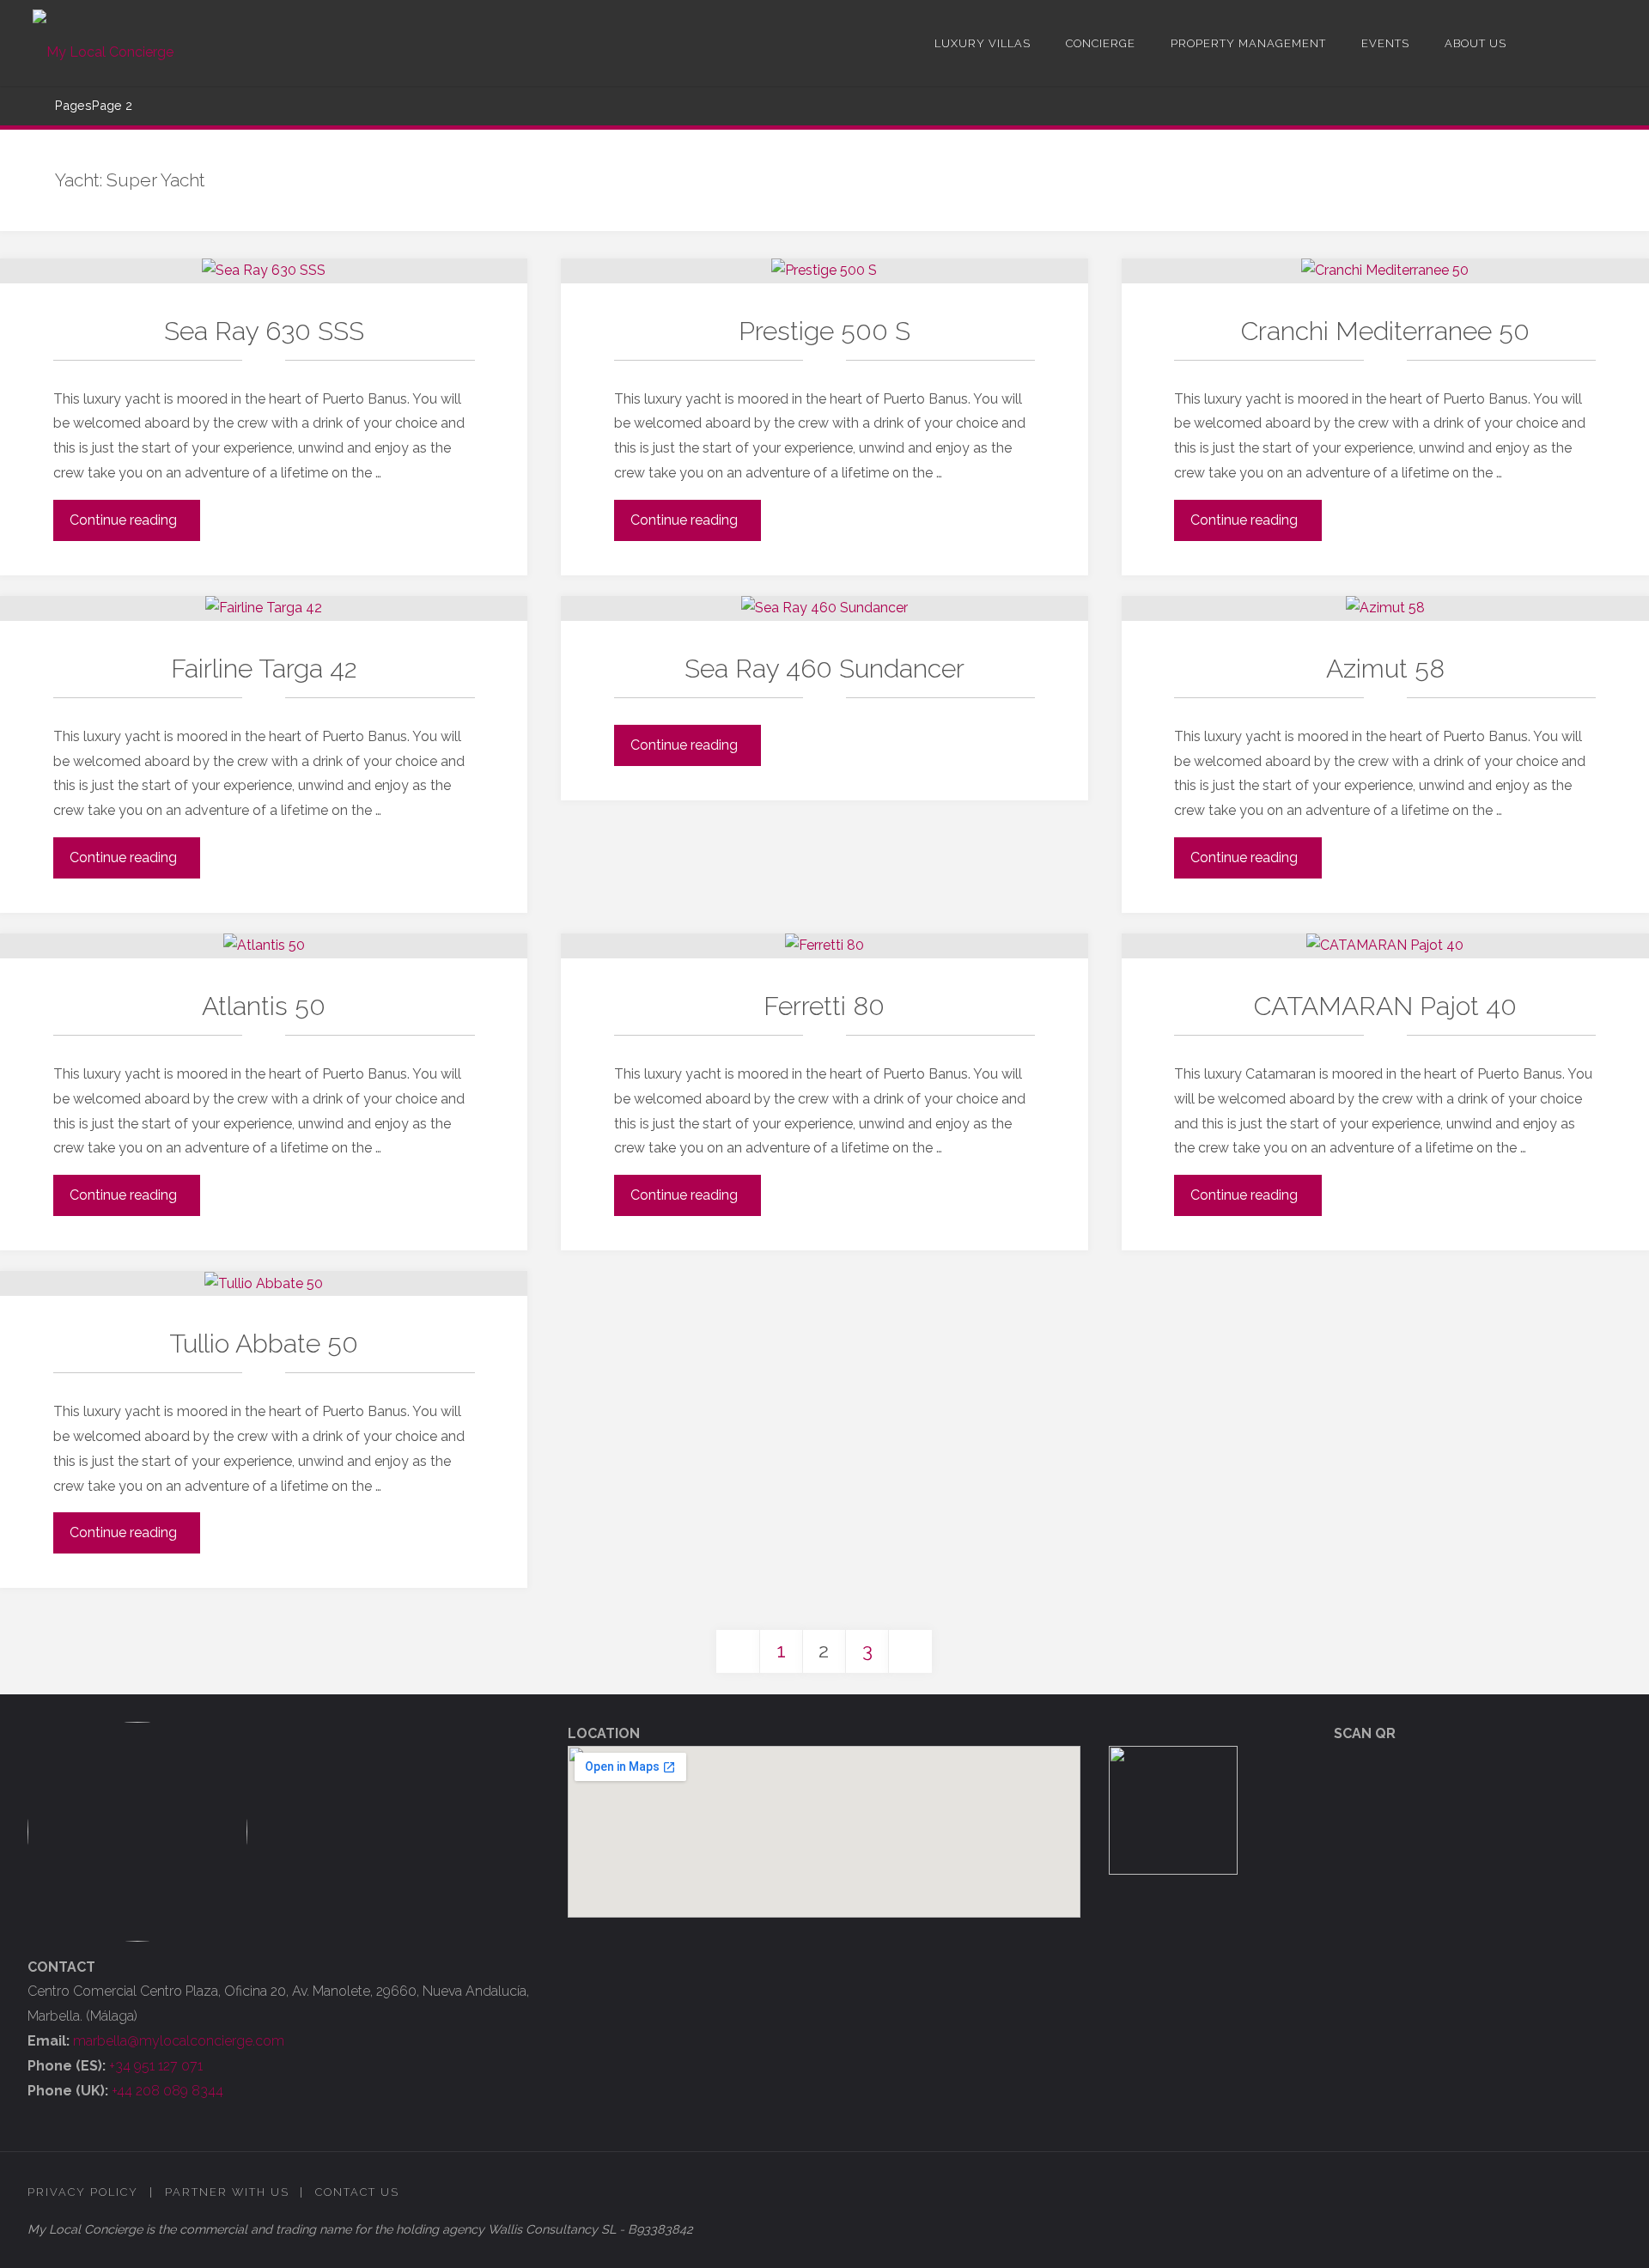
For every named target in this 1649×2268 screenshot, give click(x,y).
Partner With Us (227, 2192)
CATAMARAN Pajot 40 (1385, 1006)
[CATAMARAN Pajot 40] (1385, 946)
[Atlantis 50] (264, 946)
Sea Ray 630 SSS (264, 331)
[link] (1537, 43)
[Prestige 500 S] (824, 271)
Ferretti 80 (824, 1006)
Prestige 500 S (824, 331)
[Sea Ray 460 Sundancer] (824, 608)
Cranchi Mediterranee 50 (1385, 331)
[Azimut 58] (1385, 608)
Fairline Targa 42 (264, 669)
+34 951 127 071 (156, 2066)
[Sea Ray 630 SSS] (264, 271)
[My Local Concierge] (103, 43)
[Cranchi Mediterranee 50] (1385, 271)
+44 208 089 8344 (167, 2091)
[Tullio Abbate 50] (264, 1283)
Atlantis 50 (264, 1006)
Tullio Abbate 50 (264, 1344)
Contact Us (357, 2192)
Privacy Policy (83, 2192)
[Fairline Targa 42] (264, 608)
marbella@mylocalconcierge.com (179, 2041)
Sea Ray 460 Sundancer (824, 669)
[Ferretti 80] (824, 946)
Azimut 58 (1385, 669)
